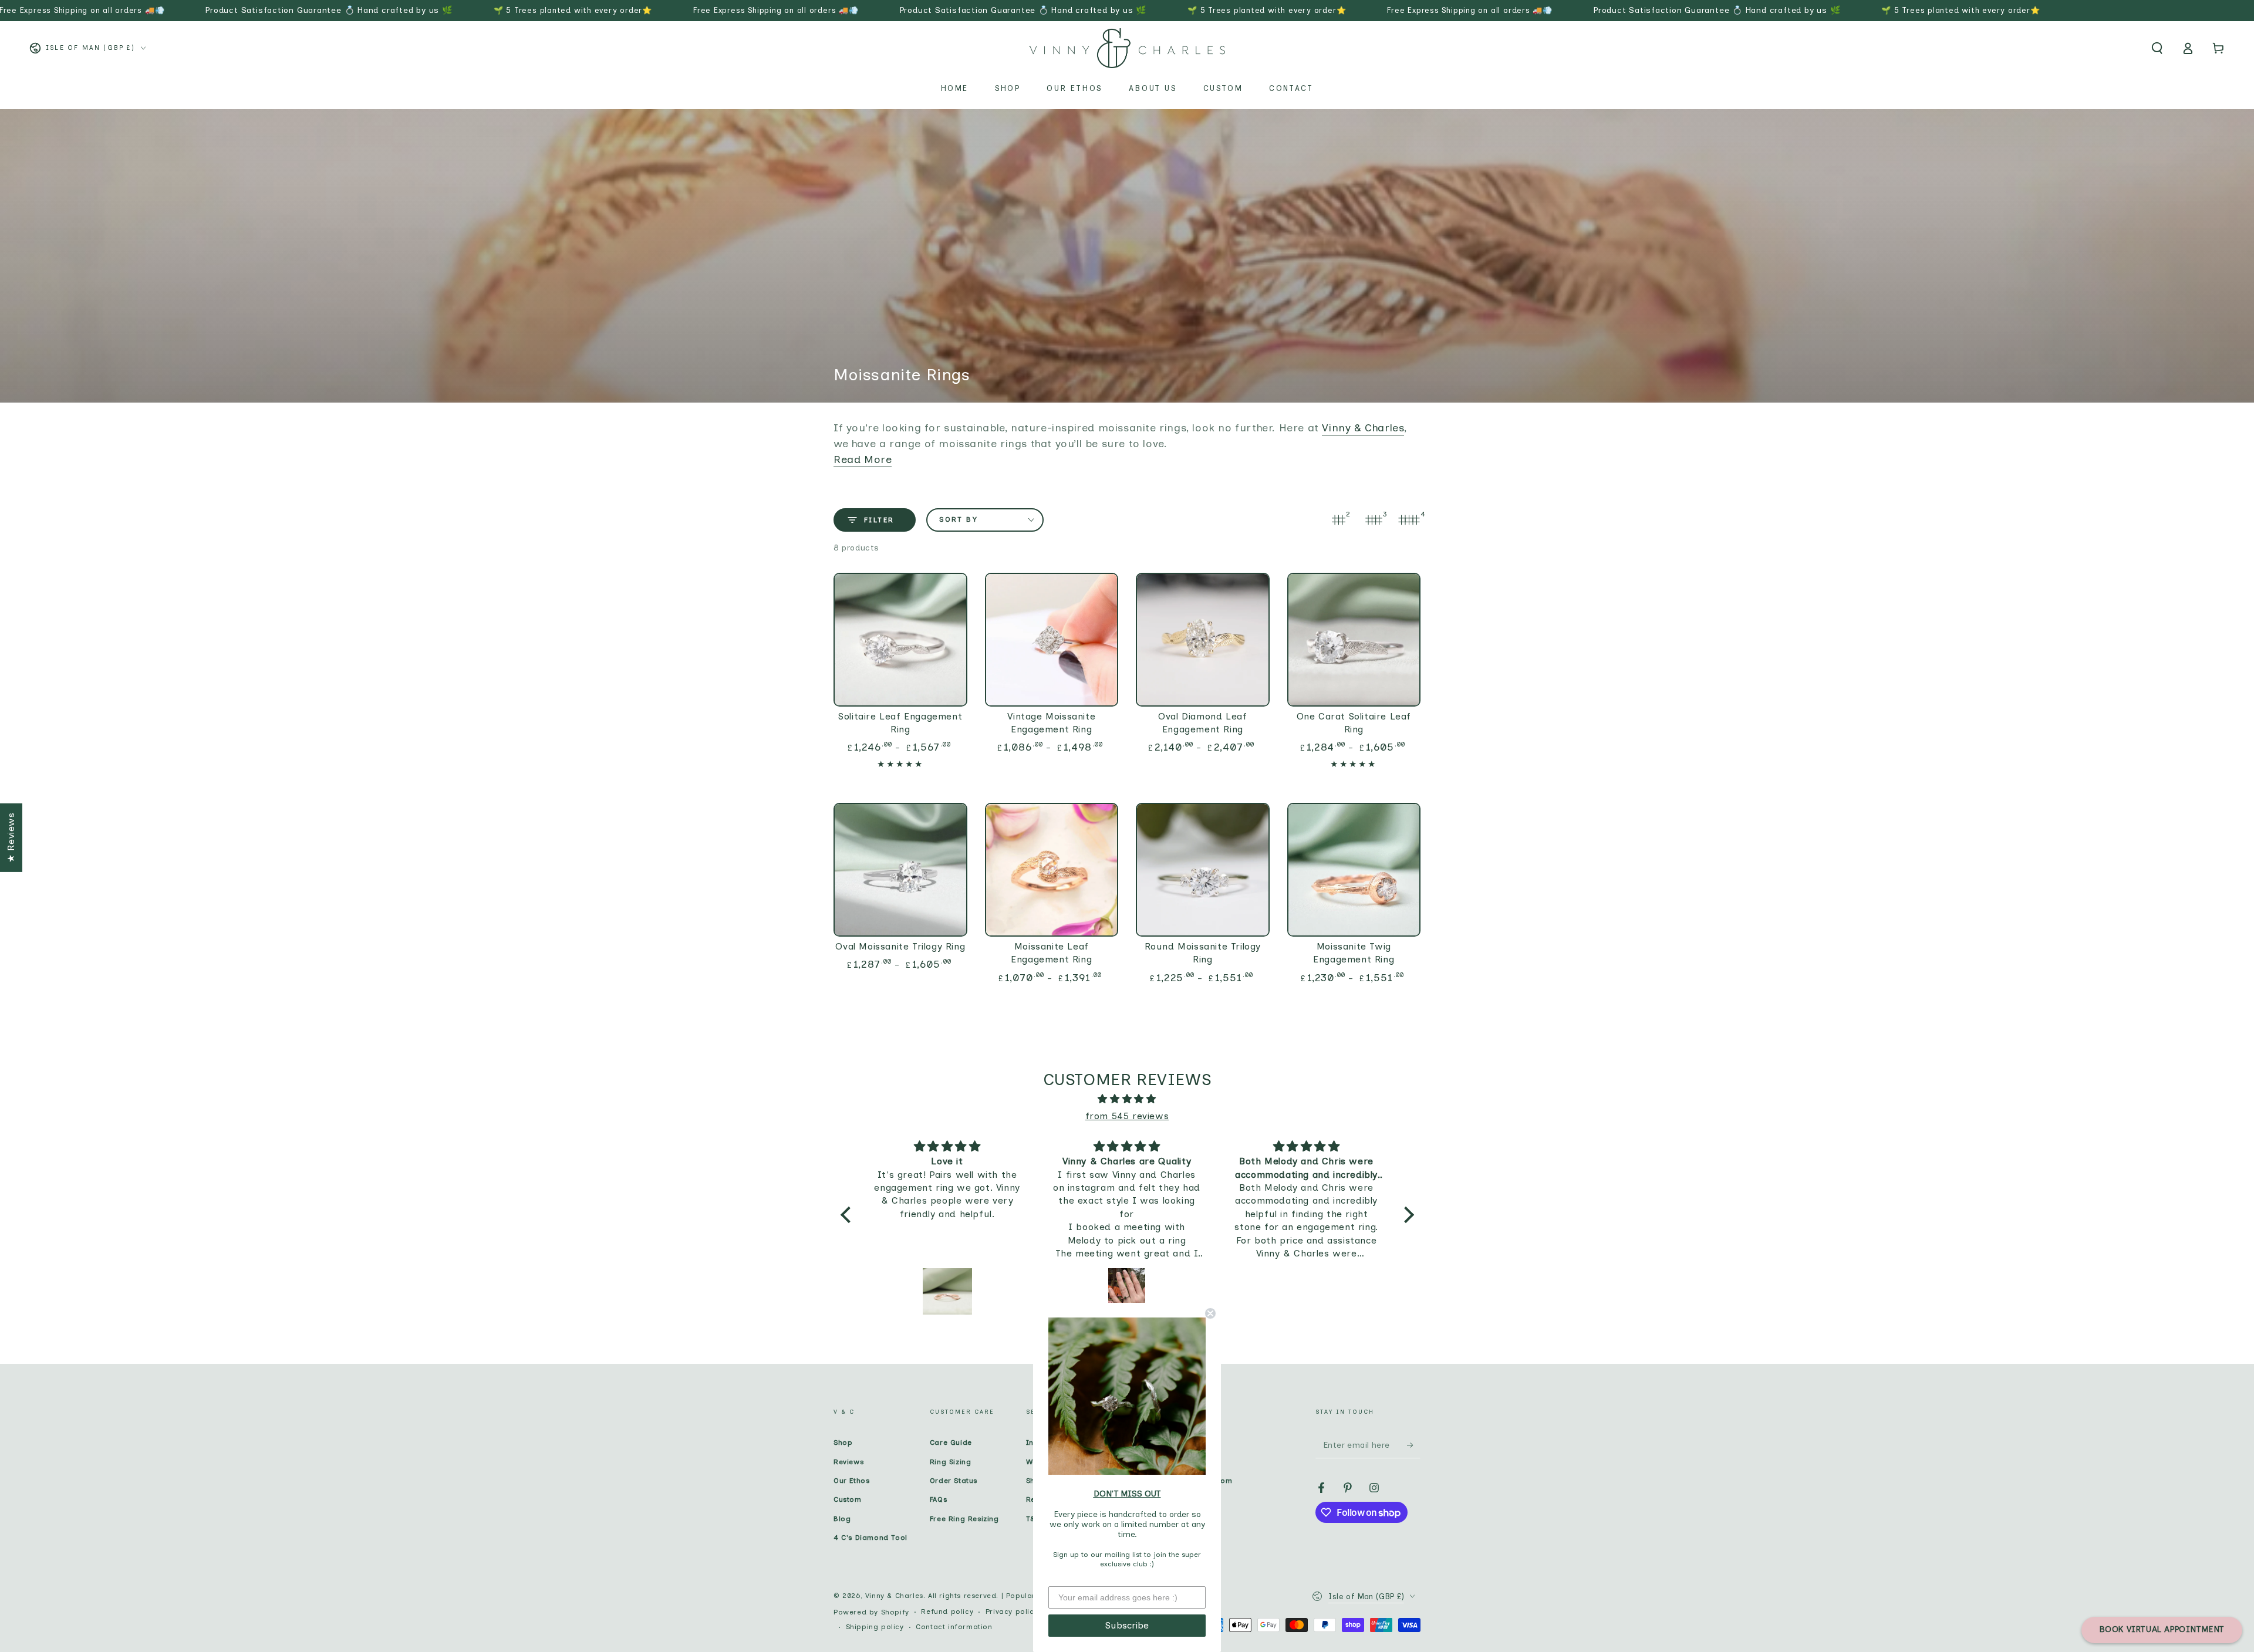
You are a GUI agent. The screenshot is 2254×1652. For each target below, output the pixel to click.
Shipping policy (875, 1627)
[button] (2157, 48)
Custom (848, 1499)
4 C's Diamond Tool (870, 1538)
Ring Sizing (951, 1462)
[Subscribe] (1414, 1445)
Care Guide (951, 1442)
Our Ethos (851, 1481)
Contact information (954, 1627)
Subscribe (1127, 1625)
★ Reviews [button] (11, 837)
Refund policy (947, 1612)
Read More (863, 460)
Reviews (848, 1462)
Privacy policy (1012, 1612)
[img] (1127, 1099)
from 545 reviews (1127, 1116)
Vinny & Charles (1363, 428)
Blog (842, 1519)
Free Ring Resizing (964, 1519)
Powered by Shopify (871, 1612)
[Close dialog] (1210, 1313)
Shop (843, 1442)
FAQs (938, 1499)
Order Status (954, 1481)
